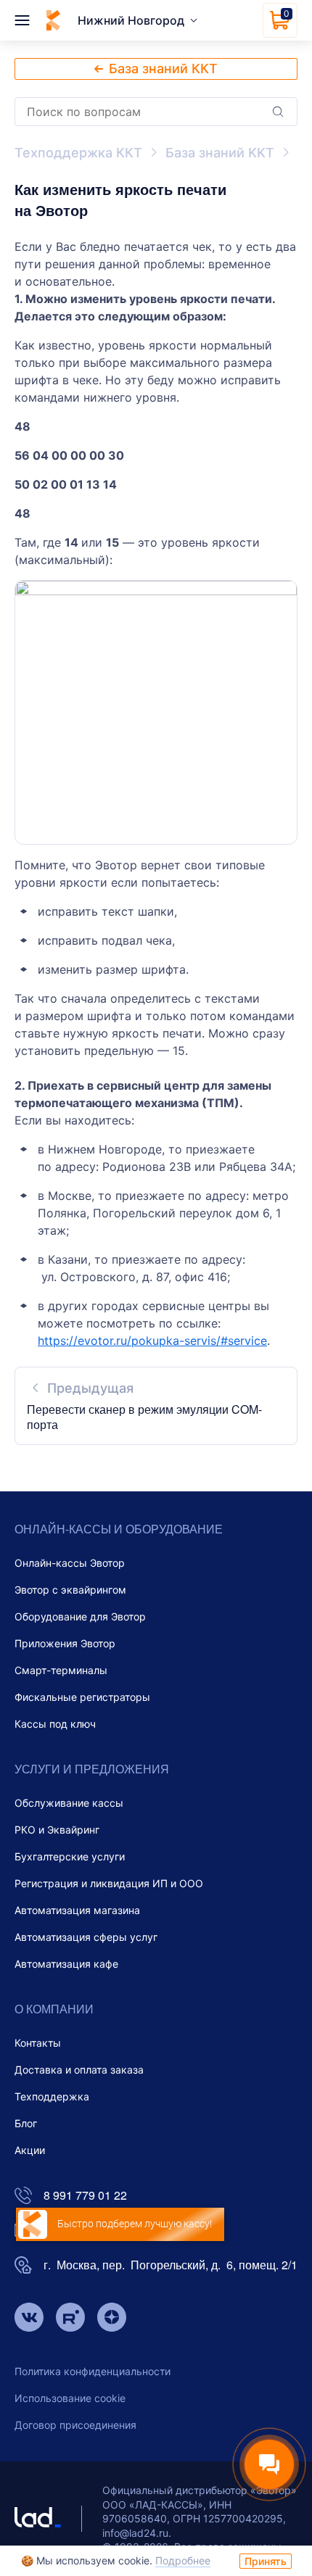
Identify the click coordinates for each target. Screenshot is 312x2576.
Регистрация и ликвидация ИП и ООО (109, 1883)
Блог (26, 2123)
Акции (30, 2150)
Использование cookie (70, 2398)
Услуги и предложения (92, 1769)
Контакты (38, 2043)
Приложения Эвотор (65, 1643)
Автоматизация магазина (77, 1910)
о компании (54, 2009)
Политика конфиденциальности (93, 2371)
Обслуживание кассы (69, 1803)
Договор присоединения (75, 2425)
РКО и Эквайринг (57, 1830)
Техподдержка (52, 2096)
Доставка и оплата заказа (79, 2070)
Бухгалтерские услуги (70, 1856)
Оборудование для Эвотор (80, 1616)
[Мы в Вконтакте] (29, 2319)
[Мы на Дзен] (112, 2319)
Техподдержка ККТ (78, 153)
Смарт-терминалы (61, 1670)
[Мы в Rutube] (70, 2319)
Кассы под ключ (55, 1724)
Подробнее (183, 2560)
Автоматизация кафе (66, 1964)
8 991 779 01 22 (85, 2196)
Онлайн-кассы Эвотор (70, 1563)
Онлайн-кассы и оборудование (119, 1529)
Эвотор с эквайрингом (70, 1590)
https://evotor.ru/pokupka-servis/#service (152, 1341)
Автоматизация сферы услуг (86, 1937)
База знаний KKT (220, 153)
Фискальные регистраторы (82, 1697)
